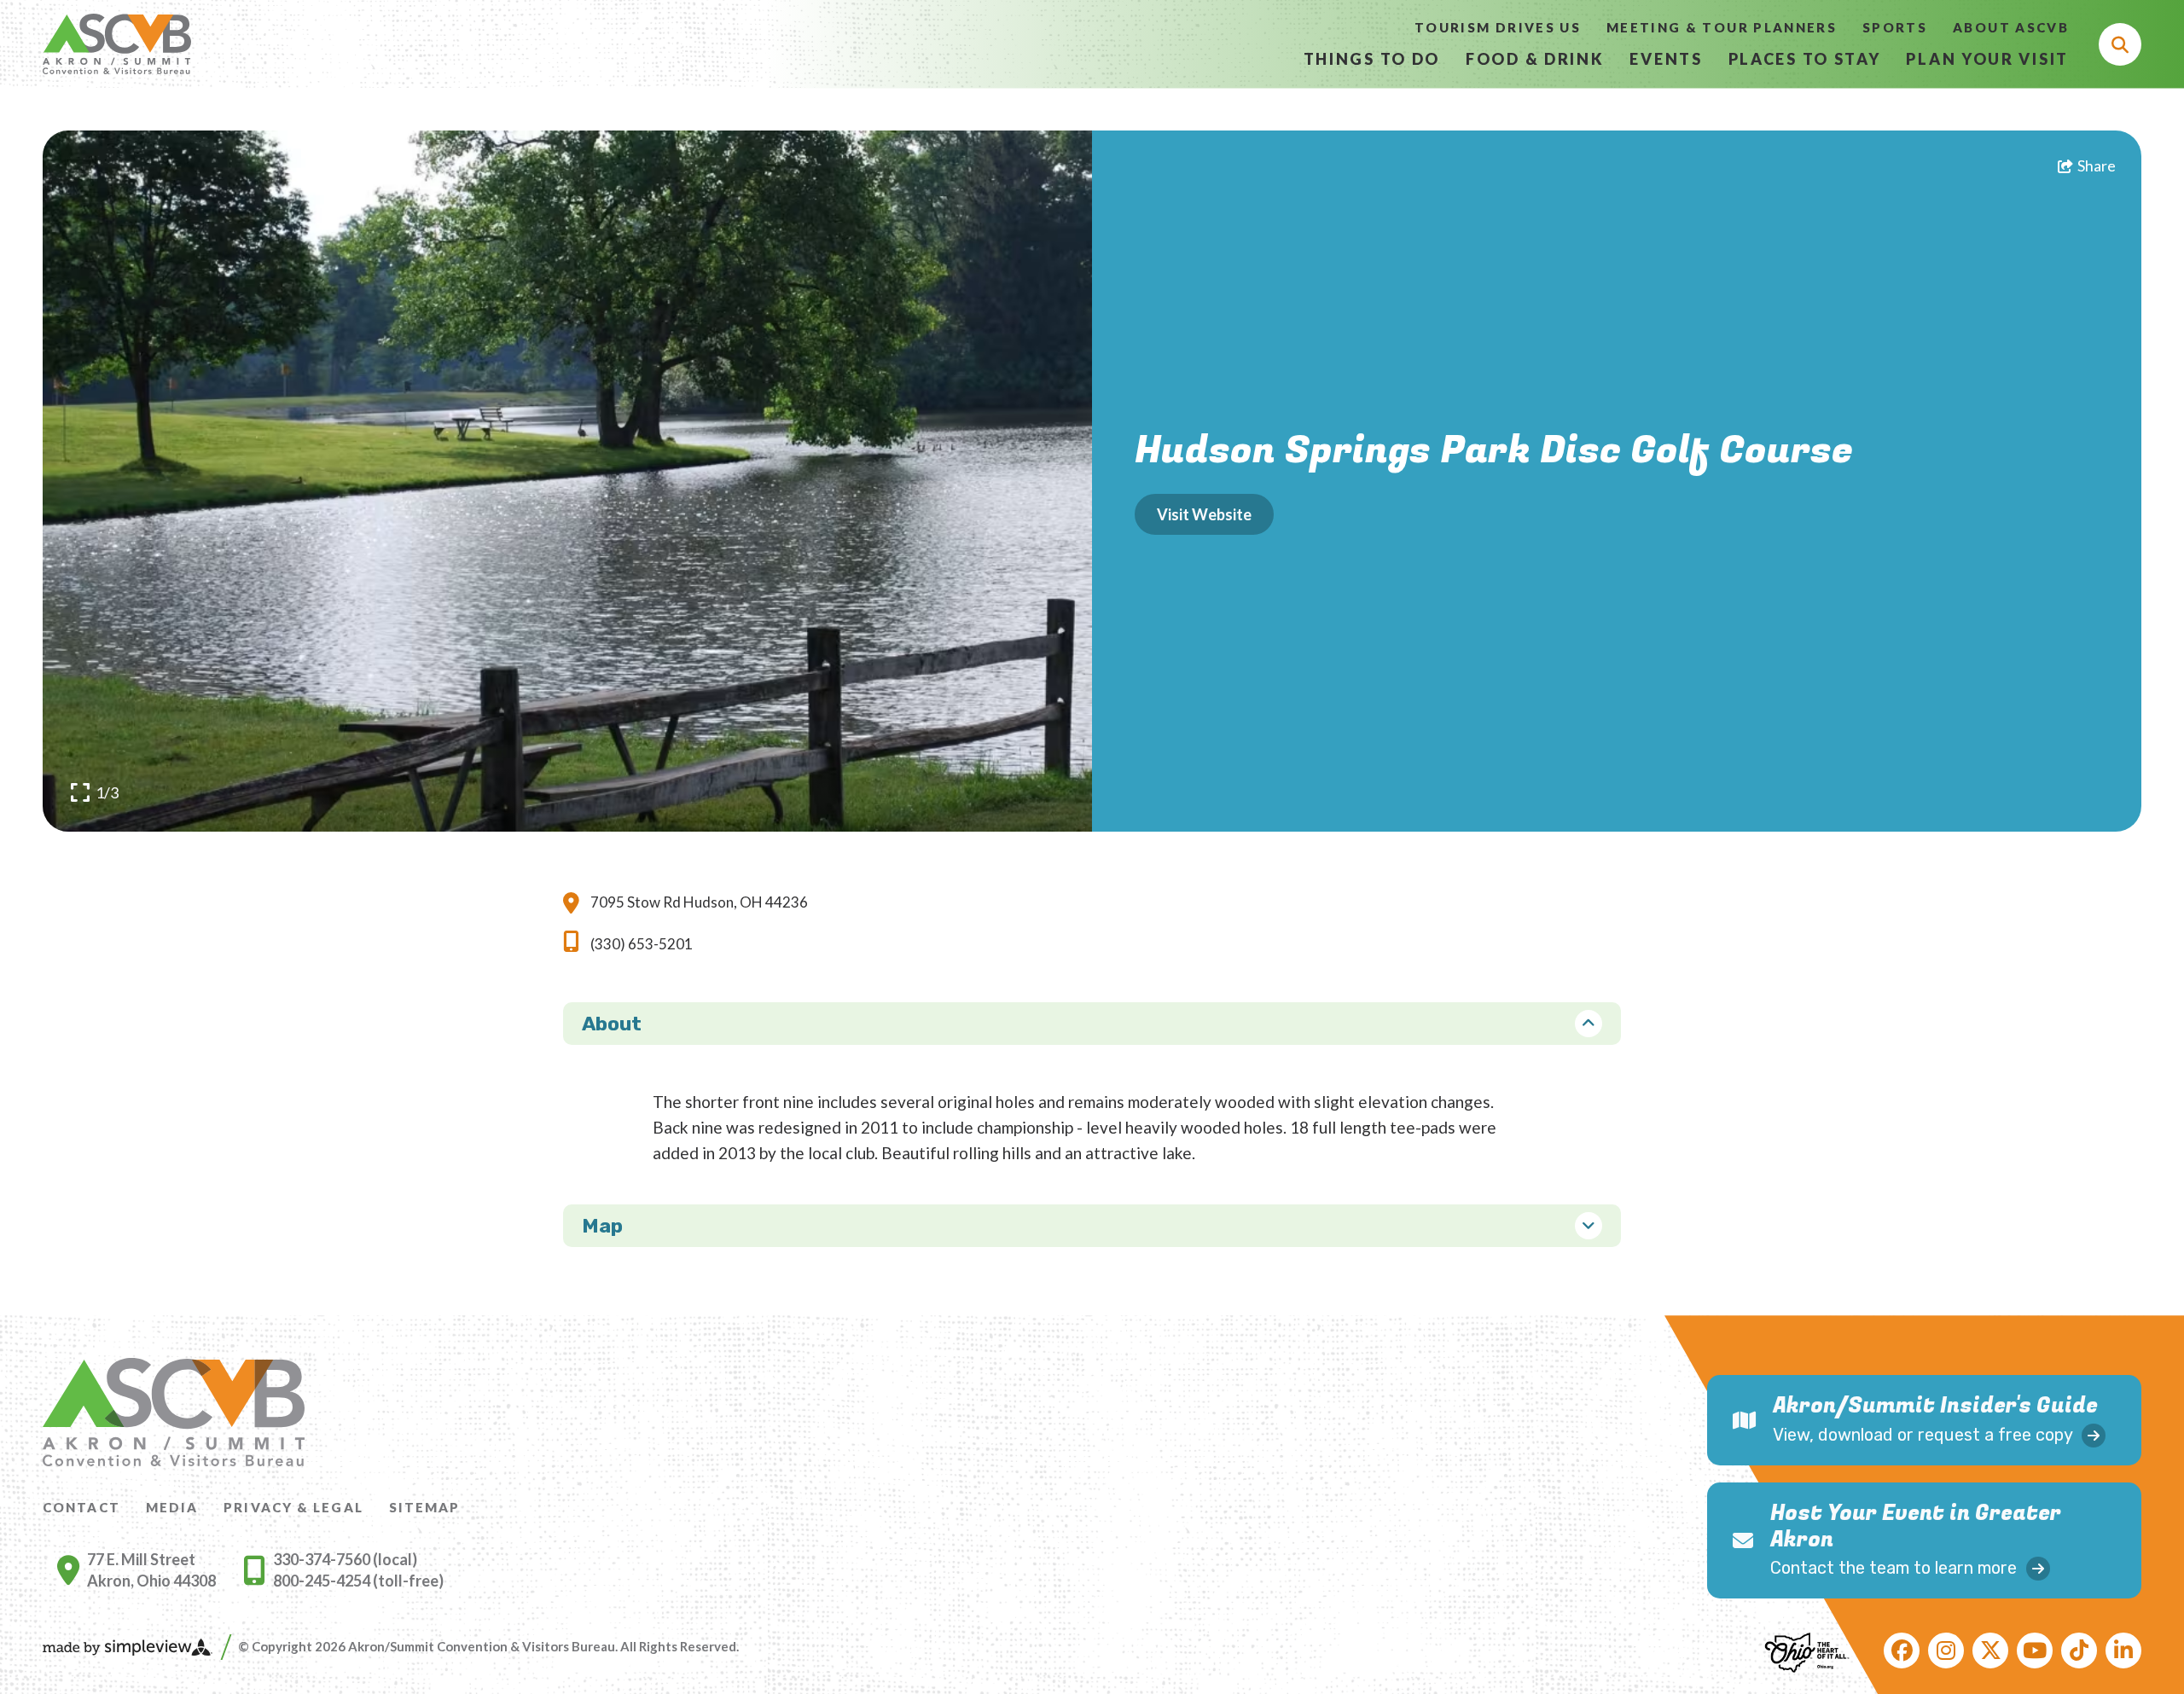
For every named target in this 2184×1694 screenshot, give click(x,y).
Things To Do (1372, 59)
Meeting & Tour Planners (1722, 27)
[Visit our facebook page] (1902, 1650)
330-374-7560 (323, 1559)
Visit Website (1204, 514)
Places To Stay (1805, 59)
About (612, 1024)
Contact (81, 1507)
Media (172, 1507)
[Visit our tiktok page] (2079, 1650)
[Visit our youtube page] (2035, 1650)
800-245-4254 (323, 1581)
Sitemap (425, 1507)
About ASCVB (2011, 27)
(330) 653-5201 (642, 944)
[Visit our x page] (1990, 1650)
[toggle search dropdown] (2120, 44)
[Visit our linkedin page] (2123, 1650)
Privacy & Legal (293, 1507)
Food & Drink (1535, 59)
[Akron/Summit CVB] (117, 44)
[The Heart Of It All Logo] (1807, 1650)
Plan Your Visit (1987, 59)
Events (1666, 59)
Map (602, 1226)
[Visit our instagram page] (1946, 1650)
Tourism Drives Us (1498, 27)
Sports (1895, 27)
